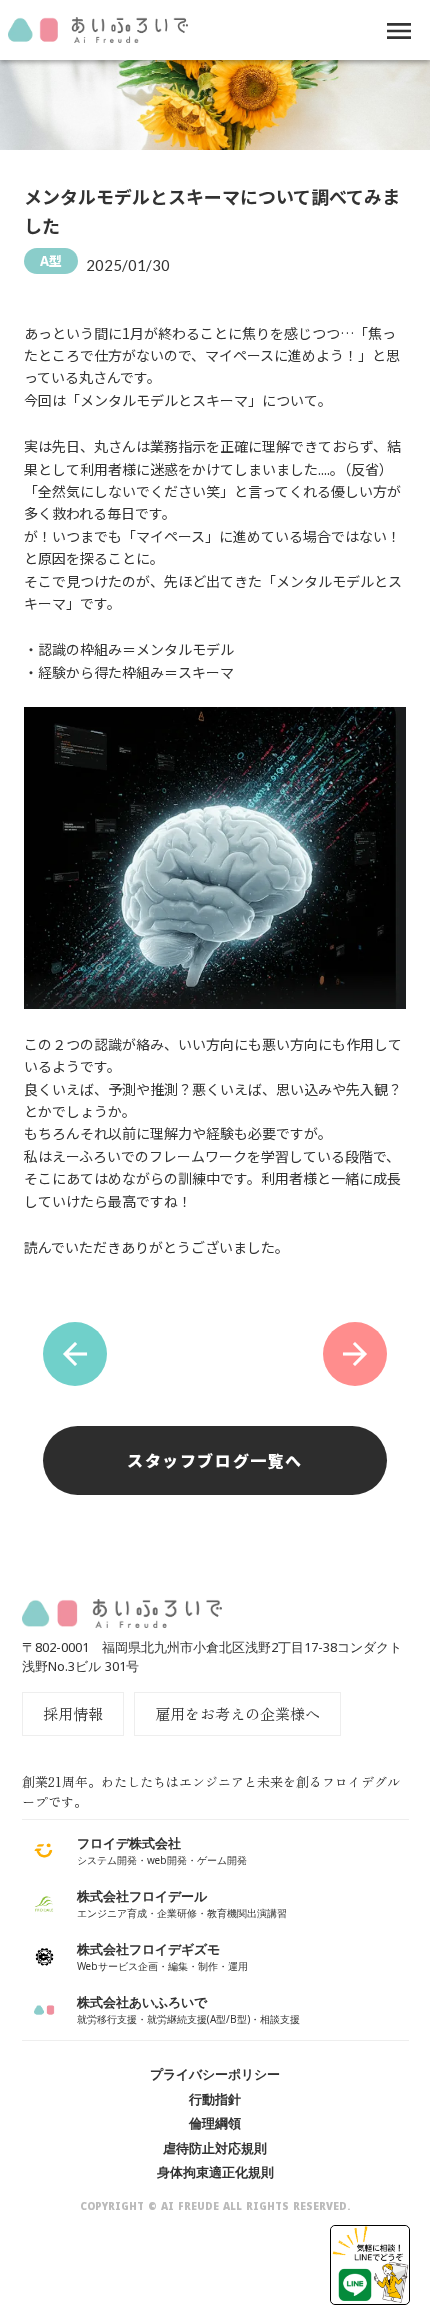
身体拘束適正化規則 (215, 2172)
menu (399, 31)
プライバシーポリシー (215, 2074)
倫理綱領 (215, 2123)
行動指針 (215, 2099)
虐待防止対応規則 (215, 2148)
